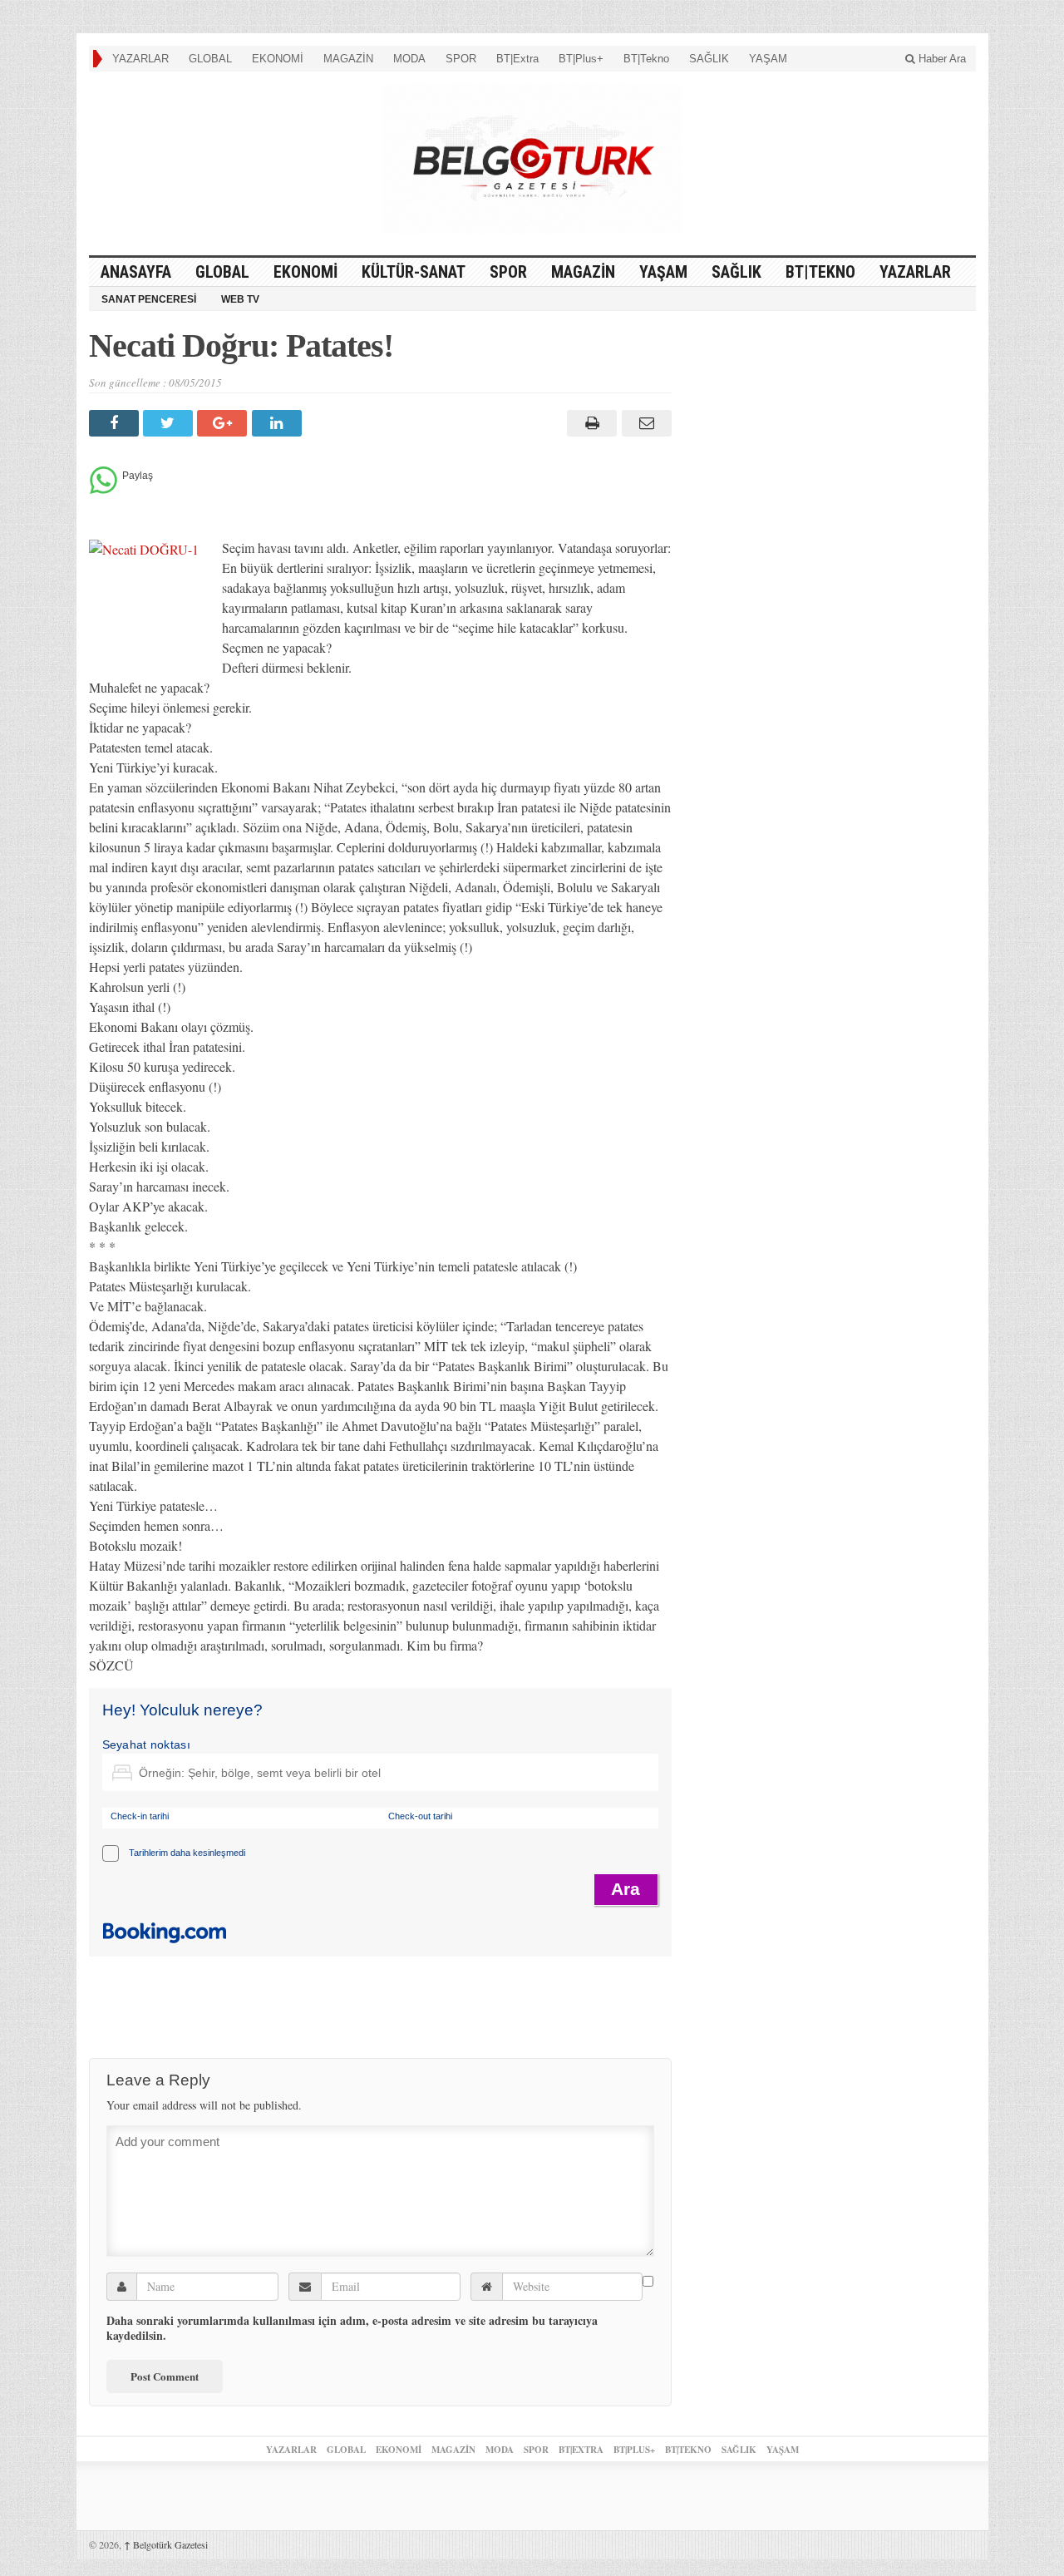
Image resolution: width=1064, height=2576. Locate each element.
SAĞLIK (709, 59)
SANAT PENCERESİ (149, 299)
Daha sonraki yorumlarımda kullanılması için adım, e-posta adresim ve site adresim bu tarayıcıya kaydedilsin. (352, 2328)
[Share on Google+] (224, 423)
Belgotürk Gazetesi (166, 2544)
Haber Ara (941, 59)
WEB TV (240, 299)
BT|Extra (517, 59)
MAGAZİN (348, 59)
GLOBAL (210, 59)
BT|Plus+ (581, 59)
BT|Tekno (646, 59)
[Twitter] (170, 423)
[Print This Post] (590, 423)
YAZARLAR (140, 59)
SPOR (461, 59)
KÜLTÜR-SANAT (414, 272)
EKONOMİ (278, 59)
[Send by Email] (644, 423)
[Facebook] (116, 423)
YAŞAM (768, 59)
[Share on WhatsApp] (103, 489)
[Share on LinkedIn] (279, 423)
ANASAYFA (136, 272)
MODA (409, 59)
